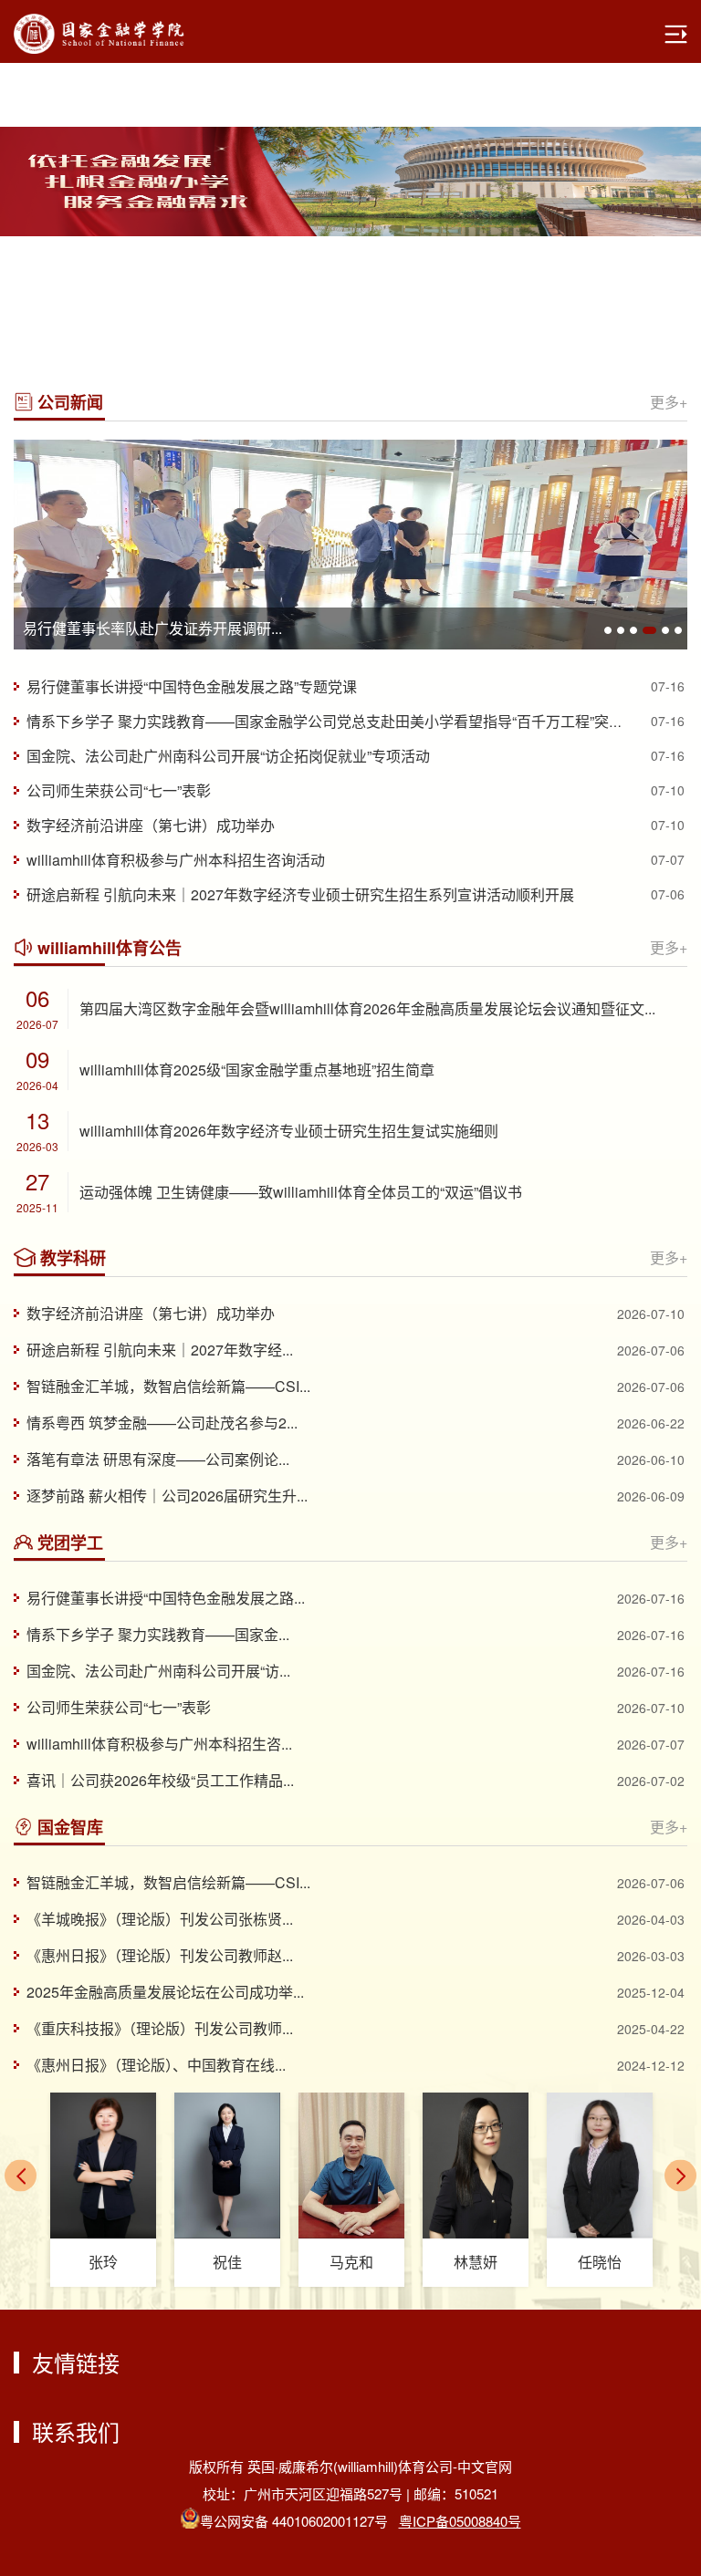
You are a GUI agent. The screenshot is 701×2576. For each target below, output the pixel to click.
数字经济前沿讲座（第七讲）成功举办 (151, 825)
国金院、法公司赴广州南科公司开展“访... (158, 1671)
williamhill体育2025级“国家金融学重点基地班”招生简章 (257, 1070)
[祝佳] (227, 2166)
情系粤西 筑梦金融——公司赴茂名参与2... (162, 1423)
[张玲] (103, 2166)
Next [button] (692, 182)
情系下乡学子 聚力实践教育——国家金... (158, 1634)
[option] (350, 182)
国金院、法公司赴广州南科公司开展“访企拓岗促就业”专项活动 (228, 756)
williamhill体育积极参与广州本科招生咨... (159, 1744)
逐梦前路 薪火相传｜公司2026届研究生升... (167, 1496)
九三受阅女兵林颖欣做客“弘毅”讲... (135, 628)
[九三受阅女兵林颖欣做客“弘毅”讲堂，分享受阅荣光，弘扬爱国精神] (350, 545)
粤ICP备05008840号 (460, 2521)
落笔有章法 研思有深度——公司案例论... (158, 1459)
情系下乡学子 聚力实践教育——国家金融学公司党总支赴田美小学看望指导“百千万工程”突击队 (332, 721)
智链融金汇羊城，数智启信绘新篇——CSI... (168, 1386)
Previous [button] (9, 182)
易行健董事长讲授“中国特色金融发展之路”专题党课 (192, 686)
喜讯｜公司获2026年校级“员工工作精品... (160, 1780)
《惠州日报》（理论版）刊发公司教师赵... (160, 1955)
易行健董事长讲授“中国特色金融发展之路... (166, 1598)
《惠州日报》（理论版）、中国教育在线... (156, 2065)
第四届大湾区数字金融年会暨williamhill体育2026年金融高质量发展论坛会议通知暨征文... (367, 1008)
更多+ (669, 402)
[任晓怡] (600, 2166)
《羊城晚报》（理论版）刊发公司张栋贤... (160, 1919)
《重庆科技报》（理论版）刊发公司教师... (160, 2028)
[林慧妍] (476, 2166)
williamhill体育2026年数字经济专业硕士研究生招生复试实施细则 (289, 1131)
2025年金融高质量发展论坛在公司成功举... (165, 1992)
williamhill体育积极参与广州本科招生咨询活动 (176, 860)
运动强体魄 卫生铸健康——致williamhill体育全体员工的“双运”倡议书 (301, 1192)
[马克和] (351, 2166)
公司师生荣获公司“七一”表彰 (119, 790)
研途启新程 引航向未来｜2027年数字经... (160, 1350)
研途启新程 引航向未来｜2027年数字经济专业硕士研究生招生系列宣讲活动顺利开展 (300, 894)
